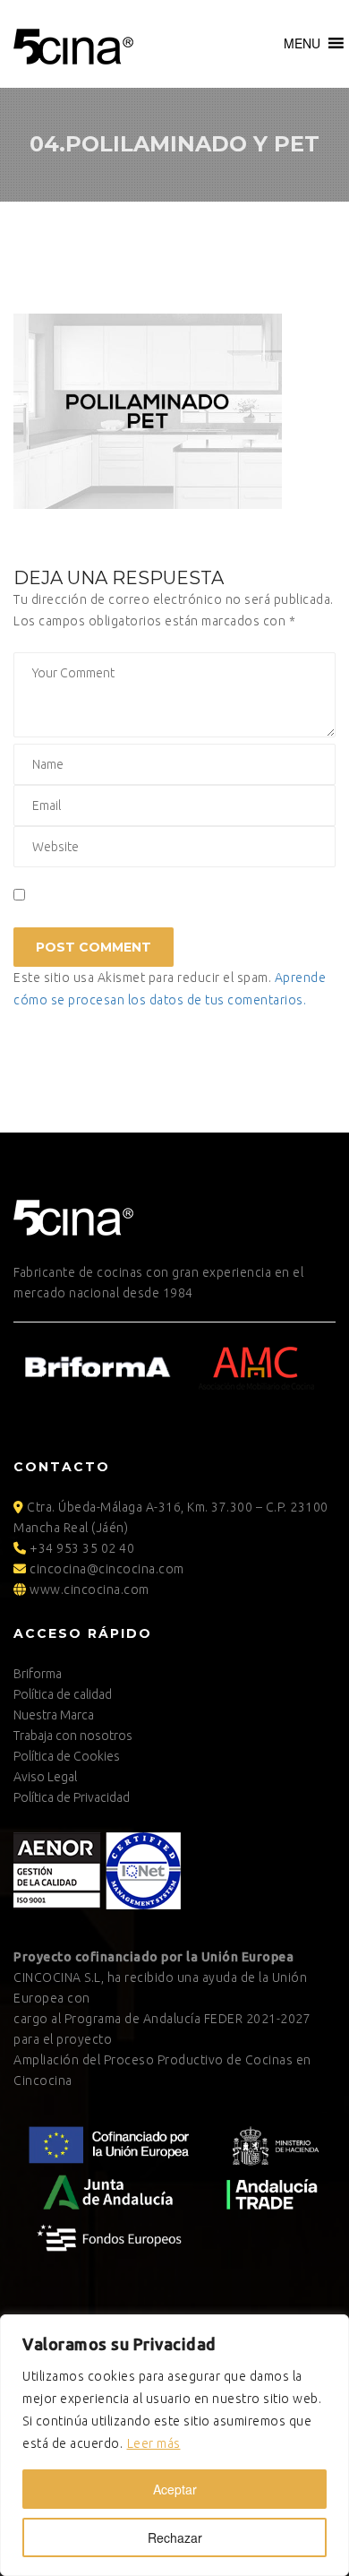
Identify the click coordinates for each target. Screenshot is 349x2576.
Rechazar (175, 2537)
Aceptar (175, 2489)
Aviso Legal (45, 1777)
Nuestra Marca (54, 1715)
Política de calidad (63, 1694)
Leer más (154, 2443)
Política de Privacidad (72, 1797)
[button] (302, 43)
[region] (174, 2445)
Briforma (38, 1674)
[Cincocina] (73, 44)
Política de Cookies (67, 1756)
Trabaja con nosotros (73, 1736)
